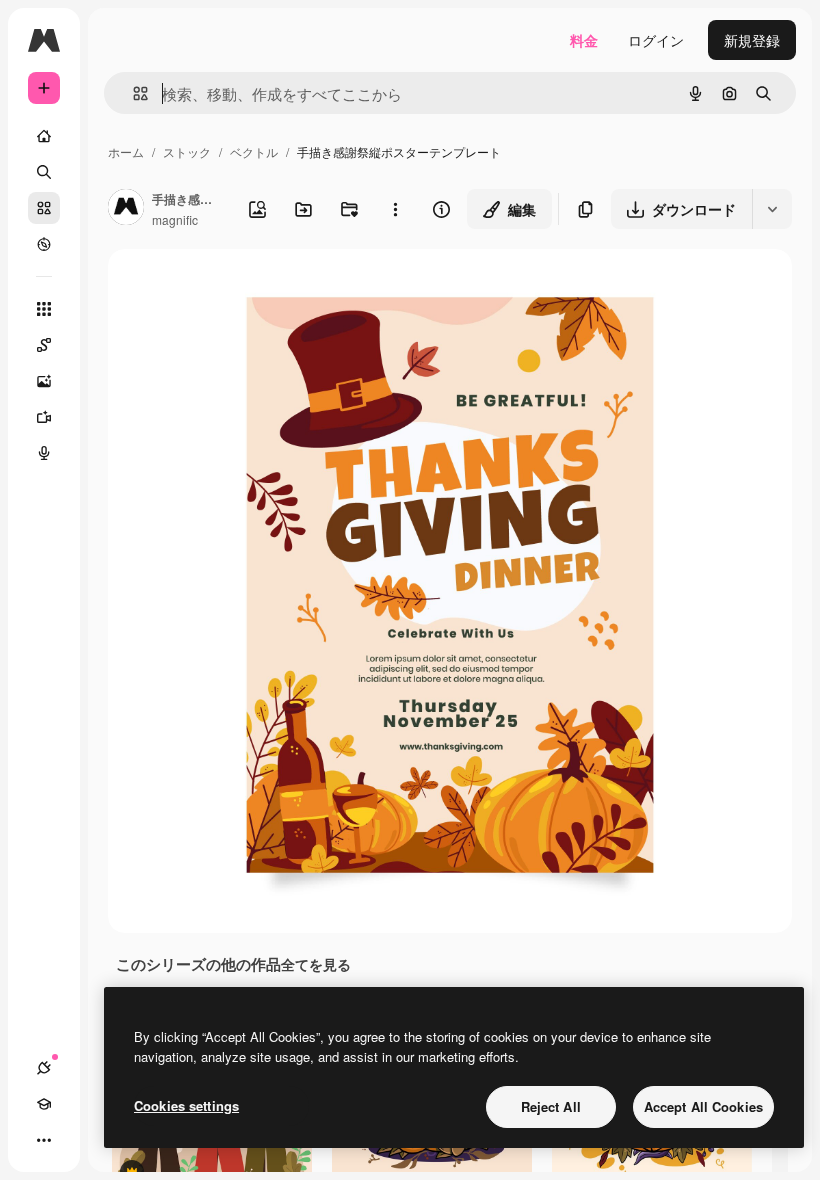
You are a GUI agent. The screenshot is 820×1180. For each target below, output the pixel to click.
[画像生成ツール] (44, 381)
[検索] (44, 172)
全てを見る (316, 964)
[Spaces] (44, 345)
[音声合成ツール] (44, 453)
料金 (584, 40)
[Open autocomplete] (132, 93)
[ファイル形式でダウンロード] (772, 209)
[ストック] (44, 208)
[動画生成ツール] (44, 417)
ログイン (656, 40)
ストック (187, 151)
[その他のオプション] (395, 209)
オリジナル (245, 287)
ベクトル (254, 151)
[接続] (44, 1068)
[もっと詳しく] (44, 244)
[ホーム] (44, 136)
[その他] (44, 1140)
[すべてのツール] (44, 309)
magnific (175, 219)
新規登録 (752, 40)
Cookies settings (186, 1105)
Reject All (551, 1106)
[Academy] (44, 1104)
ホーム (126, 151)
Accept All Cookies (703, 1106)
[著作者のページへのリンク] (126, 209)
